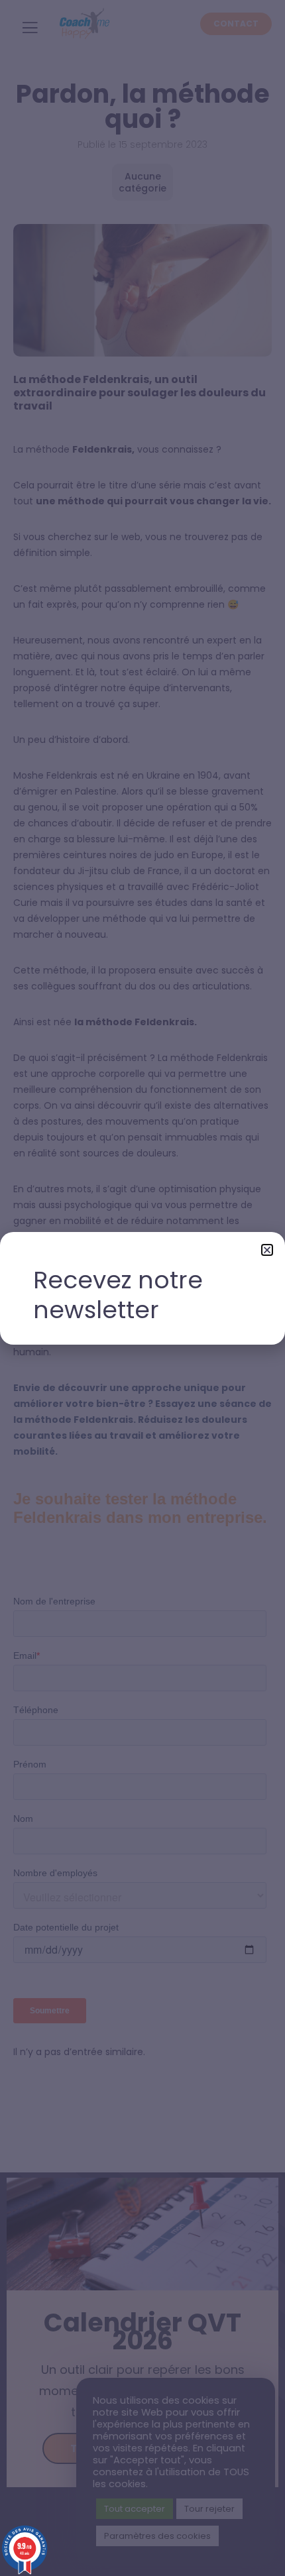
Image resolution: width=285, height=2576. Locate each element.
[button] (267, 1250)
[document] (142, 1288)
